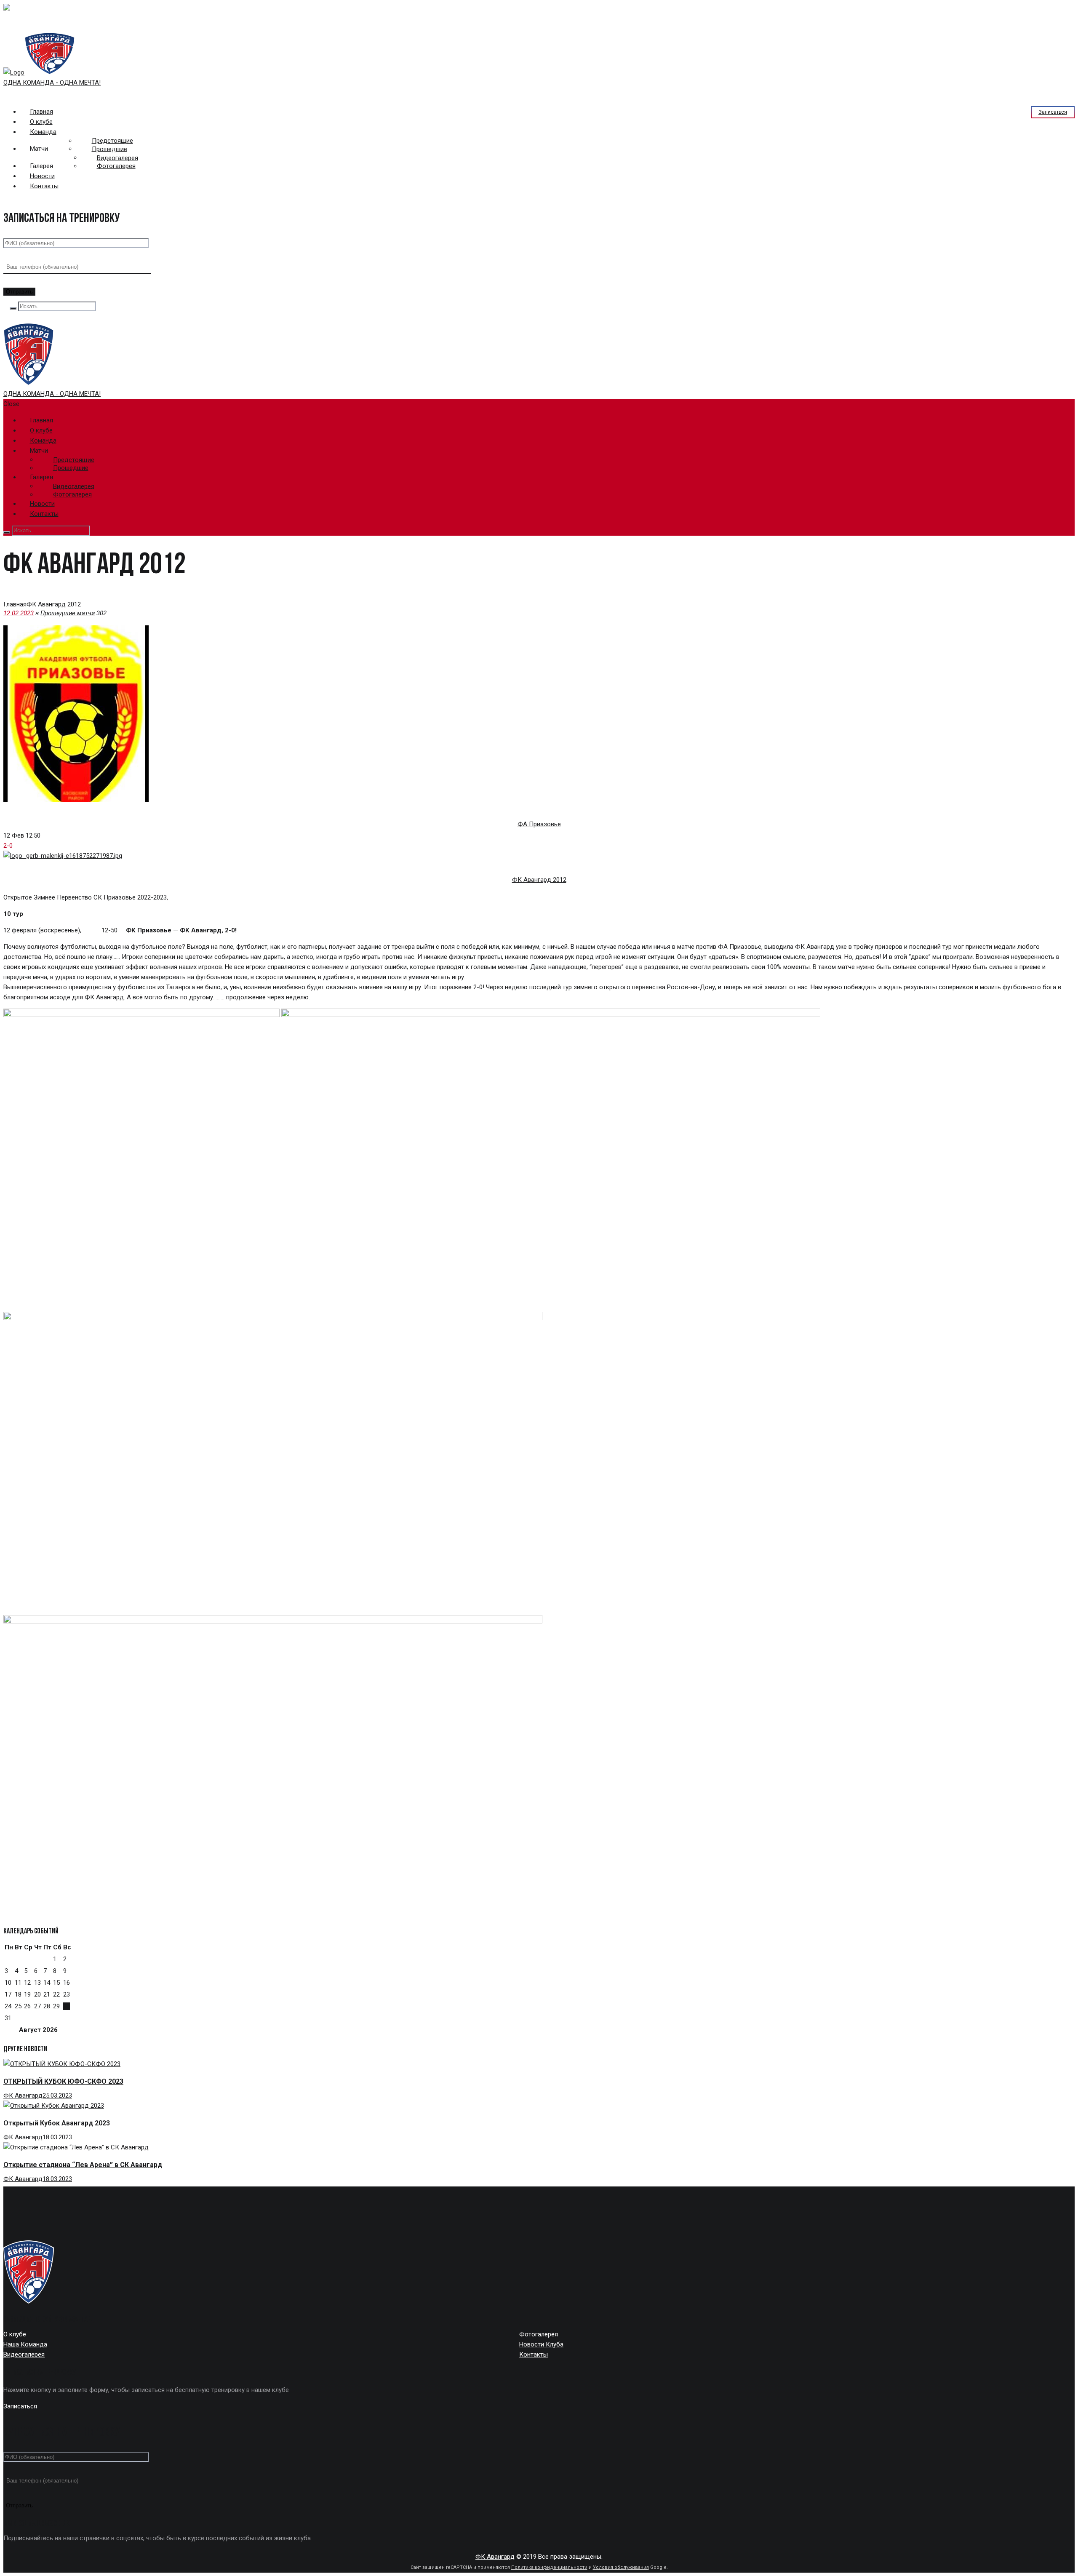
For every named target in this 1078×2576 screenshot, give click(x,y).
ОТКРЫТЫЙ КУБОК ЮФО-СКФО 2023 (63, 2081)
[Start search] (7, 532)
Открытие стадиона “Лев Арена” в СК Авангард (83, 2165)
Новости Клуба (541, 2344)
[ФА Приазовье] (76, 800)
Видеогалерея (117, 157)
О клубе (15, 2334)
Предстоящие (112, 141)
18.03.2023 (57, 2137)
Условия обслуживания (621, 2567)
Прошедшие (109, 149)
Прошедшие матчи (68, 613)
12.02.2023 (19, 613)
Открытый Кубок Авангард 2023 (57, 2123)
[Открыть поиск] (13, 308)
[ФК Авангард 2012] (63, 856)
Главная (15, 604)
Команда (43, 132)
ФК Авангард (23, 2096)
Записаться (1053, 112)
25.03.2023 (57, 2096)
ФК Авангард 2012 (539, 880)
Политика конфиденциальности (549, 2567)
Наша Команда (25, 2344)
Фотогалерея (116, 166)
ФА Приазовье (539, 824)
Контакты (44, 186)
